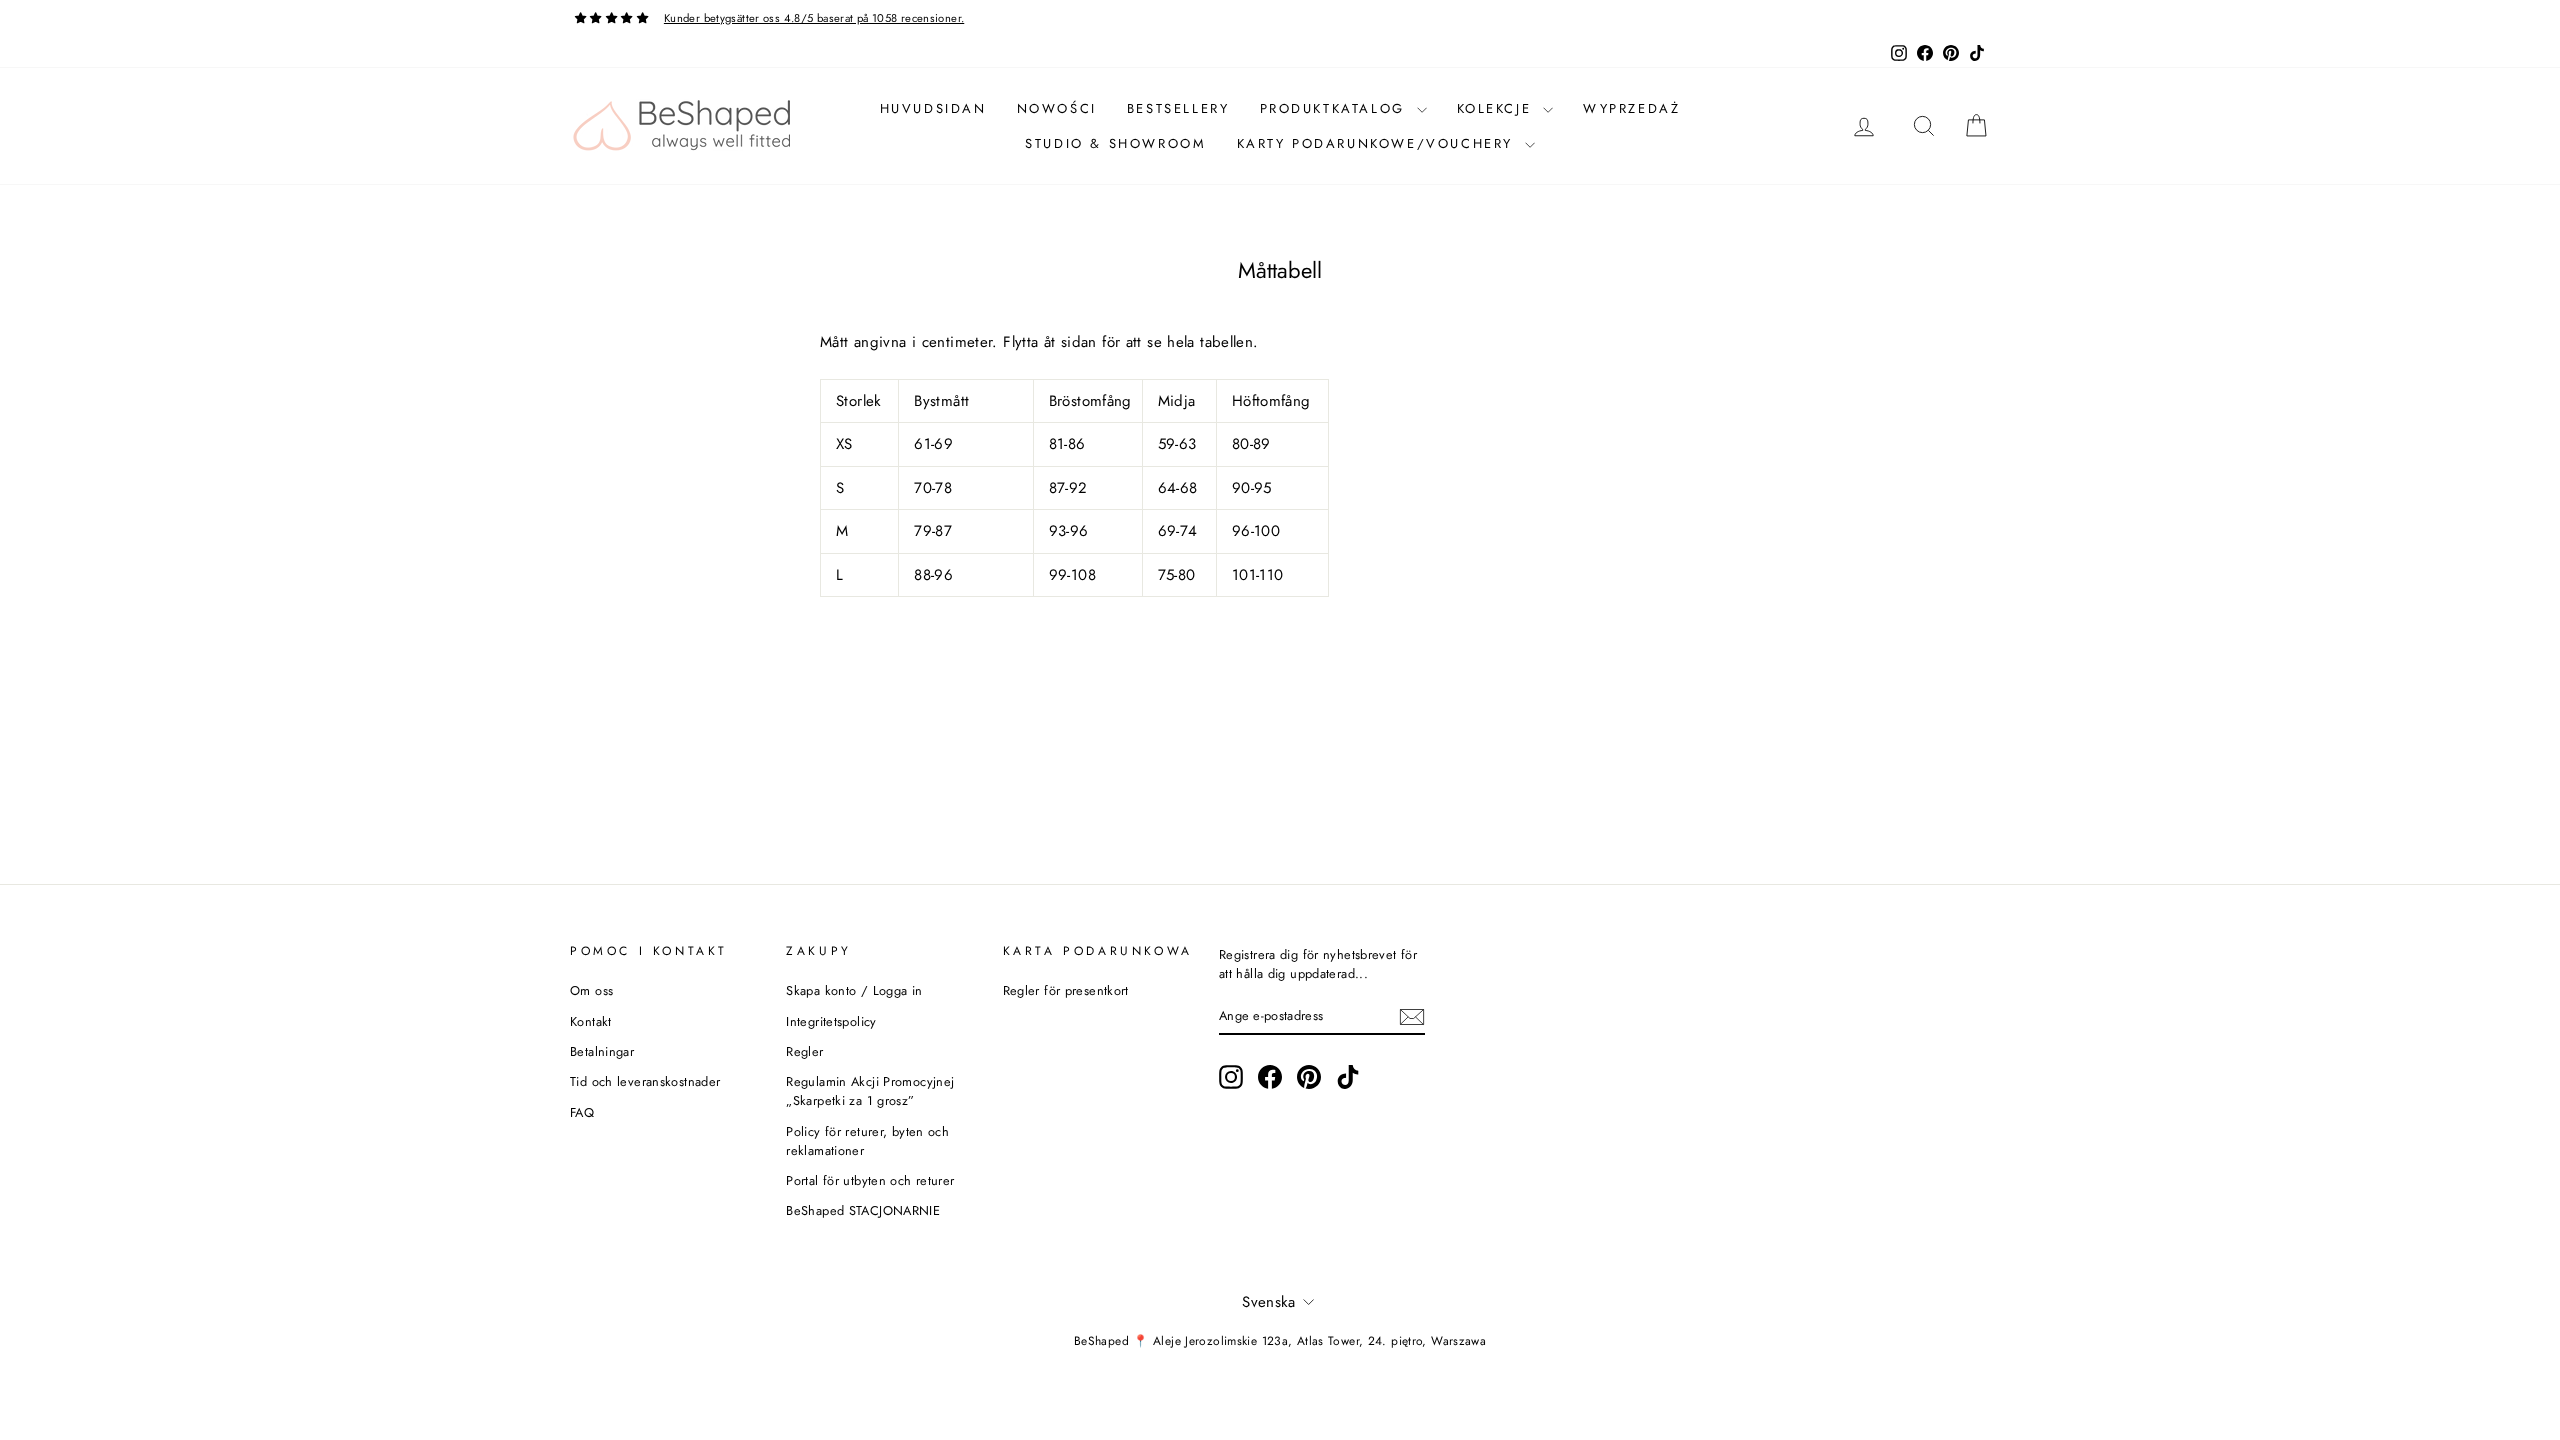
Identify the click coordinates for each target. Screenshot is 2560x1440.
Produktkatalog (1336, 108)
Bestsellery (1178, 108)
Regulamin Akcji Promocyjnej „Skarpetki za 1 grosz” (870, 1091)
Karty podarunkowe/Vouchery (1378, 143)
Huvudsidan (933, 108)
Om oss (591, 990)
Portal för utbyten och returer (870, 1180)
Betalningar (602, 1051)
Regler (804, 1051)
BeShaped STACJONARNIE (863, 1210)
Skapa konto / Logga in (854, 990)
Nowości (1057, 108)
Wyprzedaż (1631, 108)
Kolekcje (1497, 108)
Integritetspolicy (831, 1021)
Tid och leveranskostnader (645, 1081)
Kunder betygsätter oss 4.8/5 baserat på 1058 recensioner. (814, 18)
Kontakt (591, 1021)
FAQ (582, 1112)
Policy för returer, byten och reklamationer (867, 1141)
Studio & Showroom (1115, 143)
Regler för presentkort (1066, 990)
